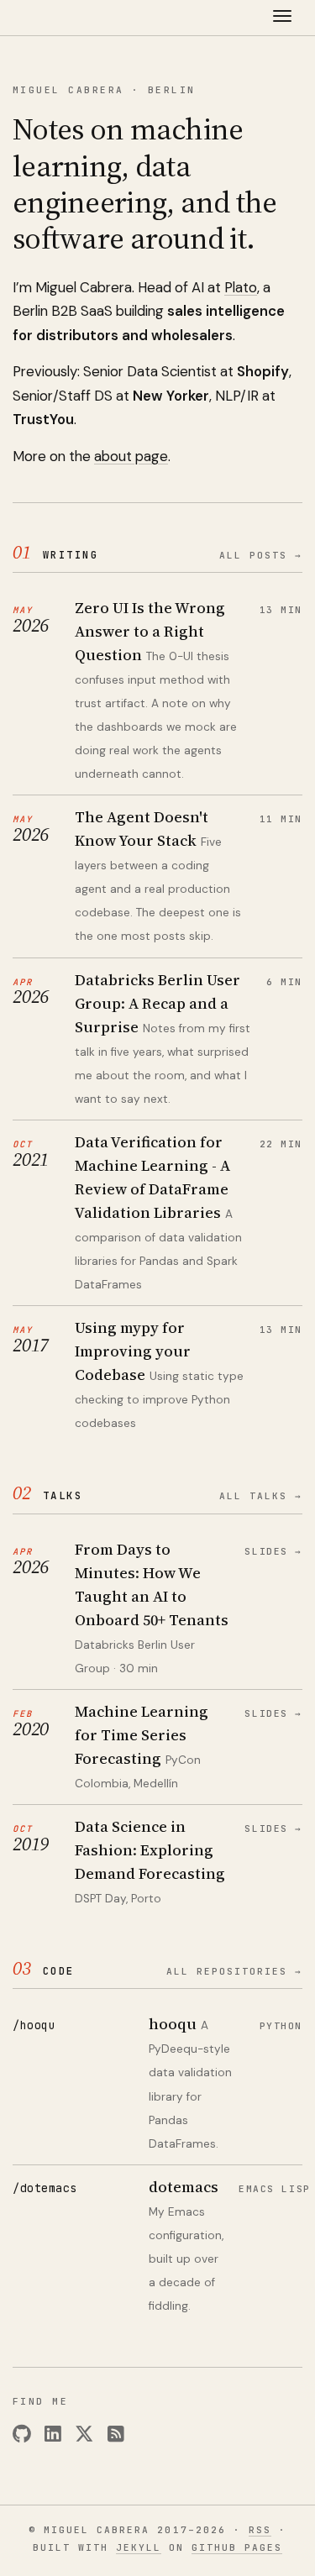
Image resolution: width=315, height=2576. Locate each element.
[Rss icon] (116, 2434)
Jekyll (139, 2547)
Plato (241, 287)
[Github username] (22, 2434)
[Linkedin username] (53, 2434)
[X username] (84, 2434)
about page (131, 456)
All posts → (261, 555)
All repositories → (234, 1971)
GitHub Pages (237, 2547)
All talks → (261, 1496)
